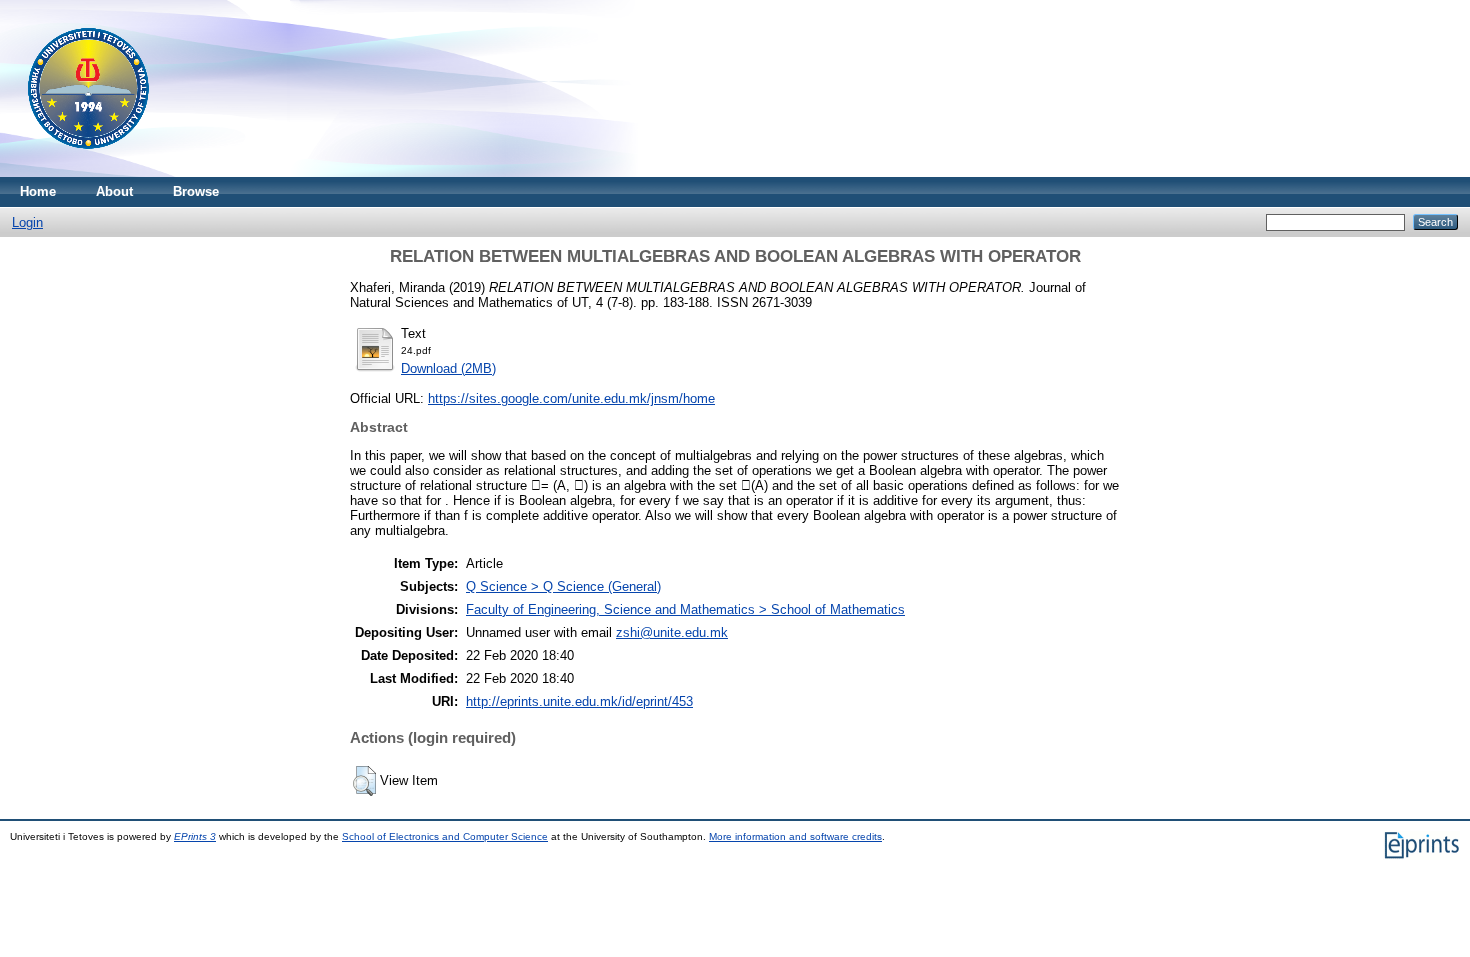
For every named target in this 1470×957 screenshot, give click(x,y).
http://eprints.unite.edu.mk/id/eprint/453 (579, 701)
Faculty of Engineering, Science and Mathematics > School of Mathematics (685, 609)
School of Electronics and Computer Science (445, 836)
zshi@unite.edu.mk (672, 632)
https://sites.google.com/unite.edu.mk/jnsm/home (571, 398)
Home (38, 191)
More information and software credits (795, 836)
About (114, 191)
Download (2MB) (448, 368)
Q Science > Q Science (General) (563, 586)
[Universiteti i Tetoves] (88, 172)
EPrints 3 (195, 836)
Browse (196, 191)
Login (27, 222)
